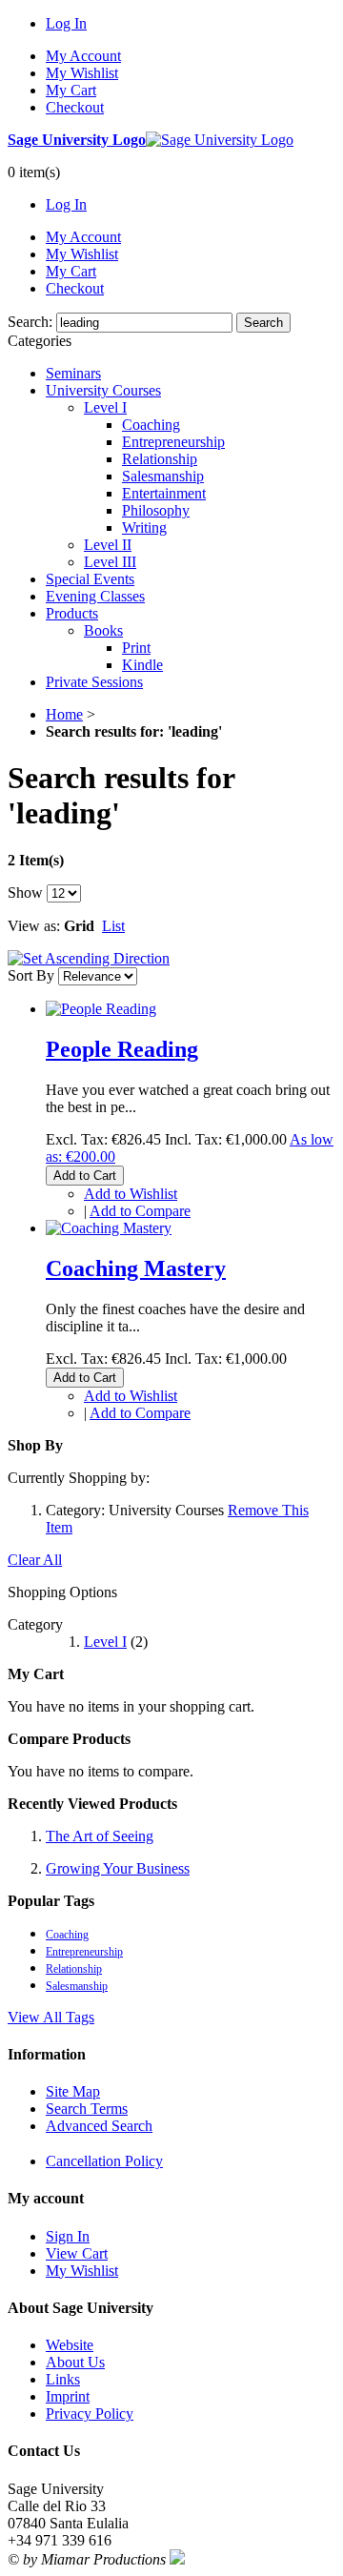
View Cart (77, 2253)
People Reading (122, 1049)
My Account (83, 56)
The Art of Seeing (100, 1836)
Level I (105, 1642)
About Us (75, 2362)
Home (64, 714)
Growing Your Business (118, 1868)
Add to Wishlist (131, 1194)
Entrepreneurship (84, 1952)
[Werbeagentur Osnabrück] (177, 2559)
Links (63, 2379)
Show (25, 892)
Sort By (31, 975)
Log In (66, 23)
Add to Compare (140, 1211)
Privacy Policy (90, 2414)
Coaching (67, 1935)
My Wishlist (82, 73)
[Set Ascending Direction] (89, 958)
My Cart (71, 90)
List (113, 926)
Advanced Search (99, 2126)
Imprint (68, 2396)
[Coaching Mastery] (109, 1228)
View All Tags (51, 2017)
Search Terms (87, 2109)
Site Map (73, 2091)
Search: (30, 322)
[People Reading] (101, 1009)
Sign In (68, 2236)
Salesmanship (77, 1986)
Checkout (75, 107)
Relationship (74, 1969)
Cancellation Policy (104, 2161)
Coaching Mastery (136, 1268)
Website (70, 2345)
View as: (34, 926)
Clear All (35, 1560)
